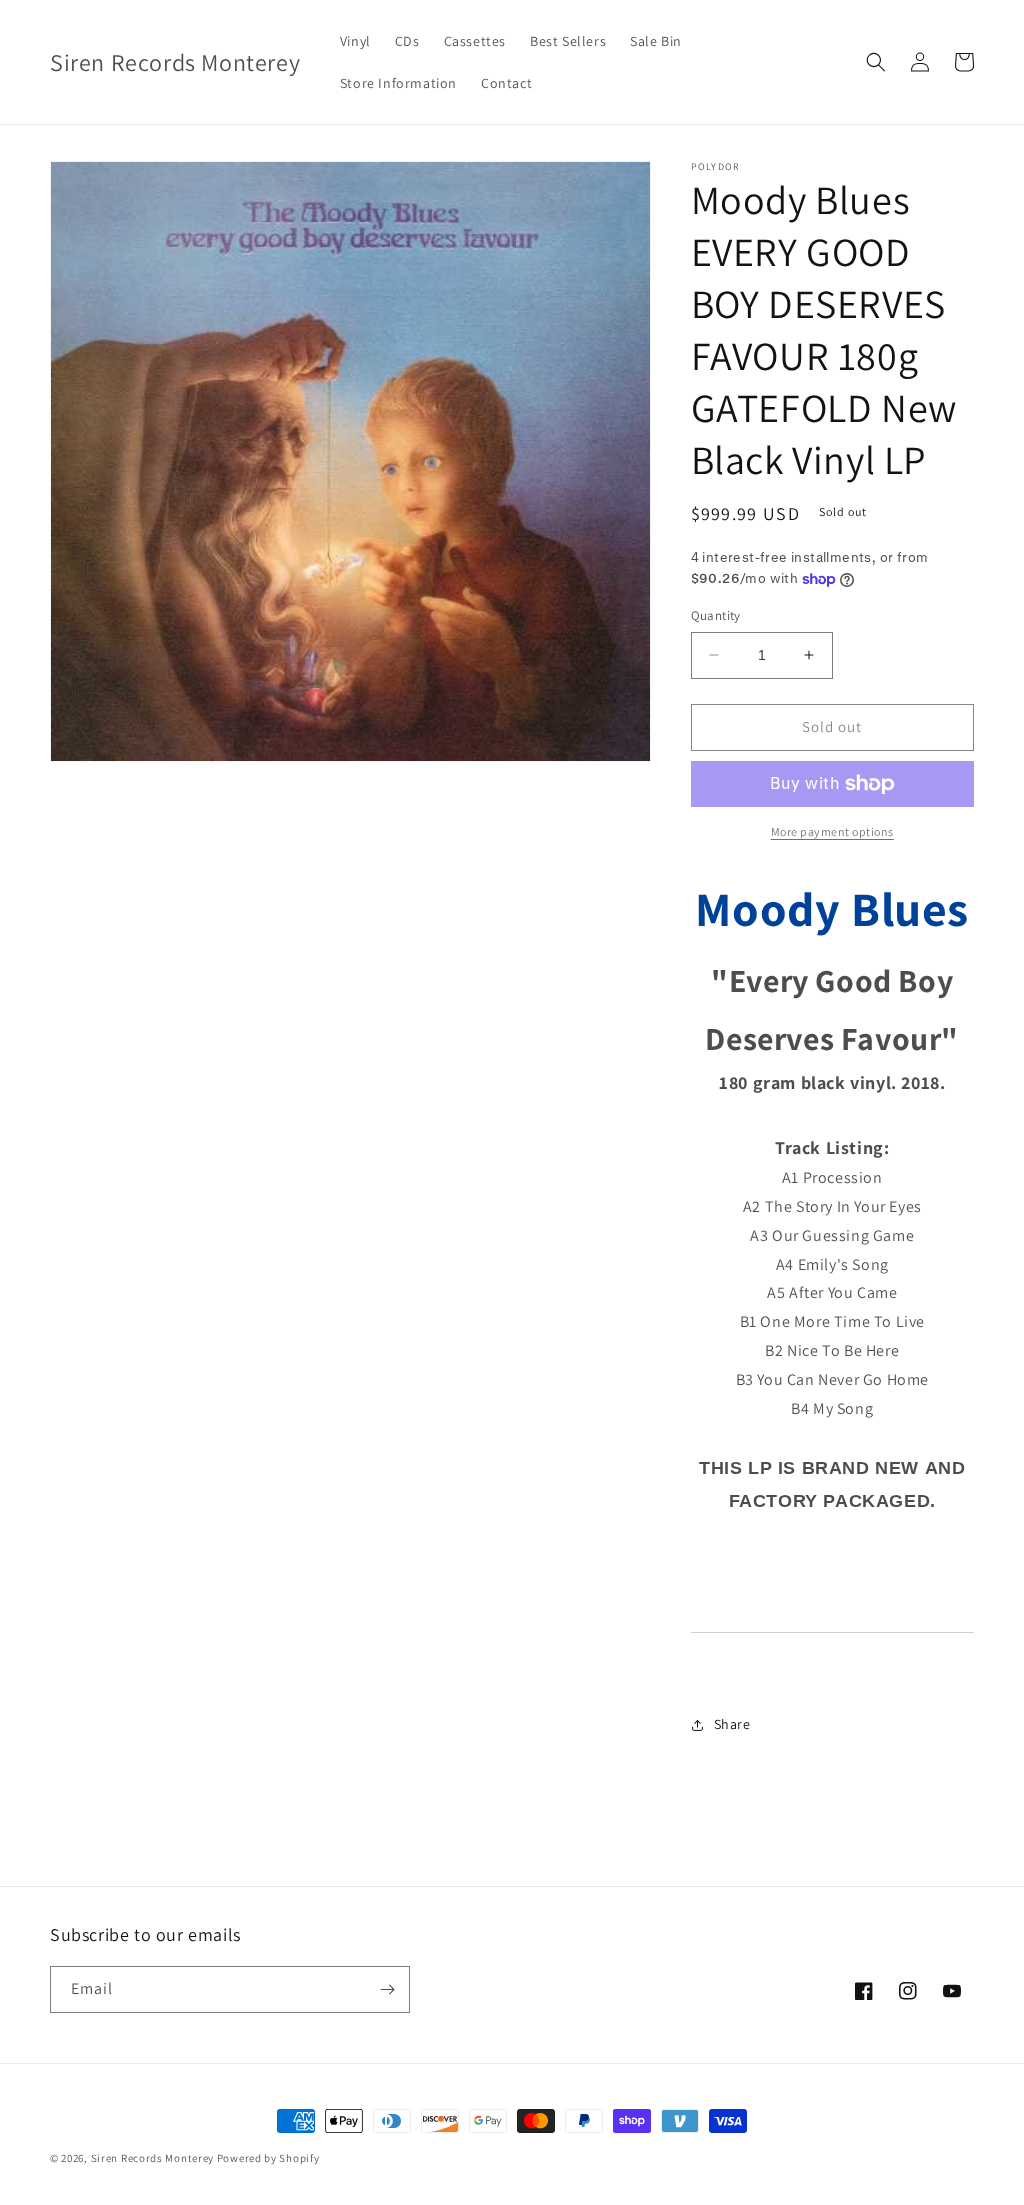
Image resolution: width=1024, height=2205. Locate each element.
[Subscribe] (387, 1989)
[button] (876, 62)
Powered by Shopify (268, 2158)
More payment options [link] (832, 831)
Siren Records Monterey (152, 2158)
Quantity (716, 615)
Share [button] (732, 1724)
